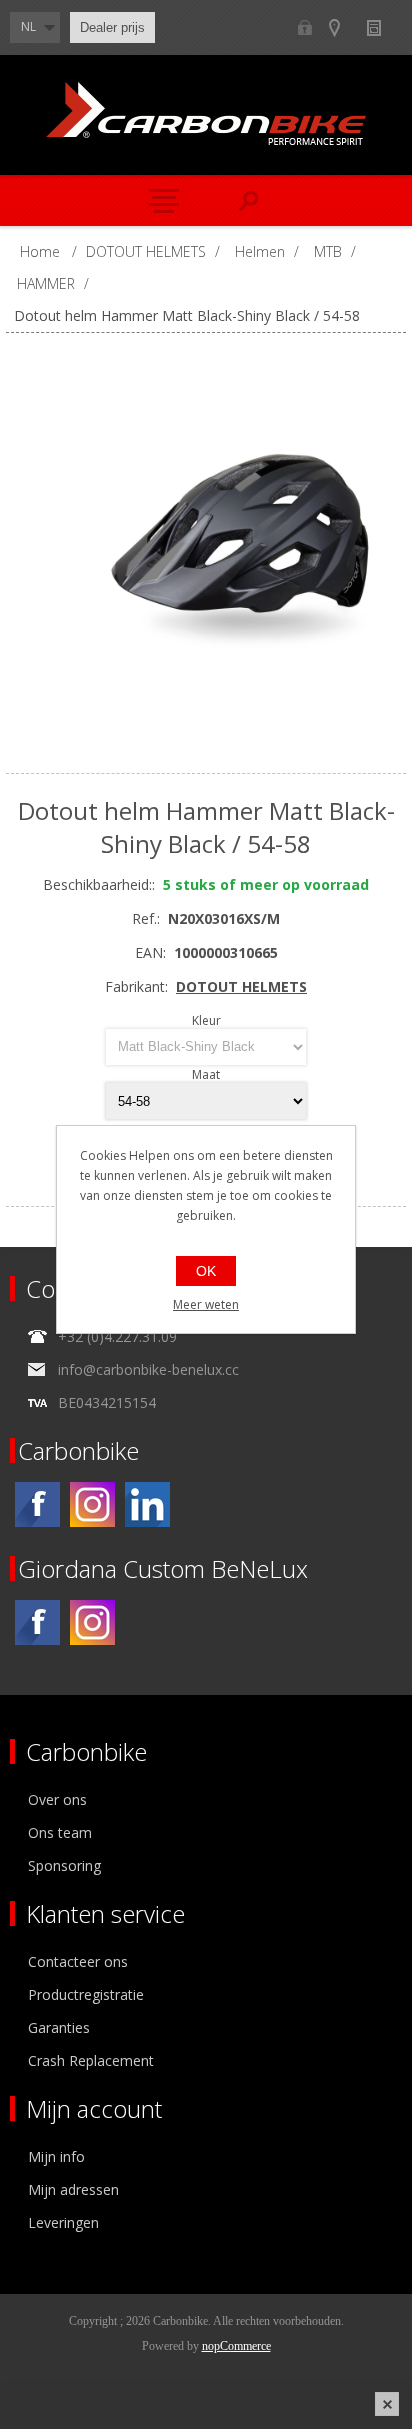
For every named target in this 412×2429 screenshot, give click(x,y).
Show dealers (343, 27)
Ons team (60, 1832)
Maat (206, 1074)
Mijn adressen (73, 2189)
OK (206, 1271)
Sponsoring (64, 1865)
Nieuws (382, 27)
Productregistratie (86, 1994)
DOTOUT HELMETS (241, 986)
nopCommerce (236, 2346)
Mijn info (56, 2156)
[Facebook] (37, 1504)
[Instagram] (92, 1504)
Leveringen (63, 2222)
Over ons (57, 1799)
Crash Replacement (91, 2060)
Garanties (59, 2027)
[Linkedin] (147, 1504)
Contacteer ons (78, 1961)
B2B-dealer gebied (304, 27)
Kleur (206, 1020)
